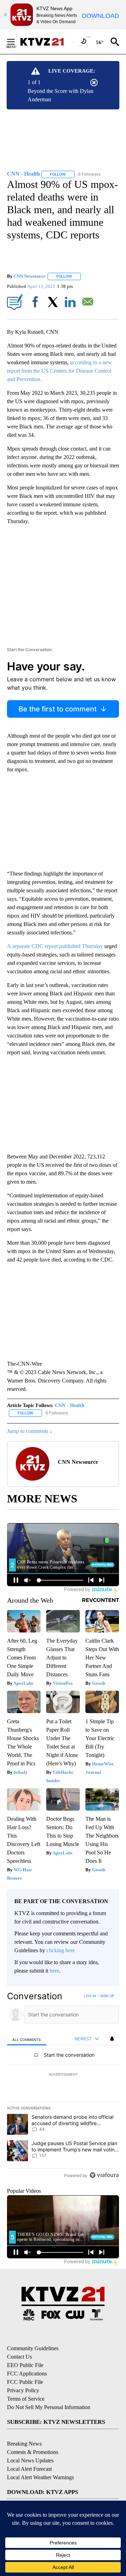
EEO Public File (25, 2365)
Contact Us (19, 2357)
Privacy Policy (23, 2390)
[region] (63, 2087)
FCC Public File (25, 2382)
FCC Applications (27, 2374)
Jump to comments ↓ (30, 1431)
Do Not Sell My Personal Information (49, 2407)
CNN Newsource (30, 276)
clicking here (61, 1950)
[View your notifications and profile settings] (112, 2039)
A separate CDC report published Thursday (55, 946)
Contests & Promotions (33, 2452)
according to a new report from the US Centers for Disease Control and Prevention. (59, 371)
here (54, 1971)
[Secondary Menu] (16, 42)
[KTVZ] (46, 42)
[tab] (27, 2039)
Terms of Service (26, 2399)
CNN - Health (70, 1405)
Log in (90, 1996)
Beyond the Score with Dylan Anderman (61, 95)
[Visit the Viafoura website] (104, 2175)
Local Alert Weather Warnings (40, 2477)
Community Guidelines (33, 2348)
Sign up (107, 1996)
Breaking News (24, 2444)
